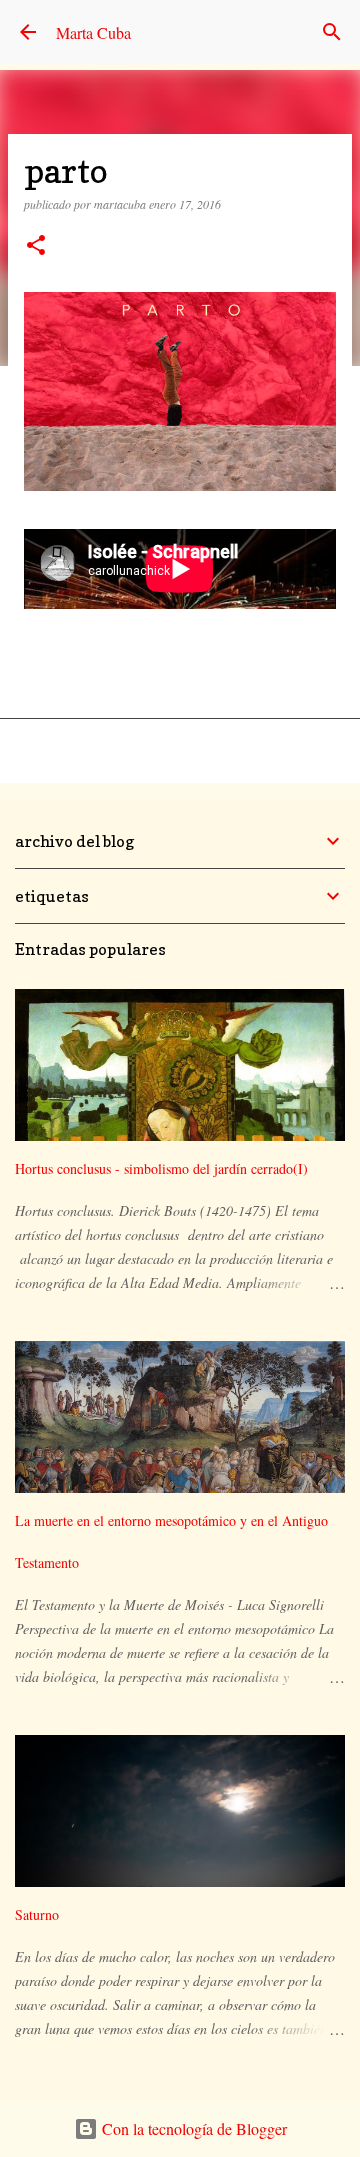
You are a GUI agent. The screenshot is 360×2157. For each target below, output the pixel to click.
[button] (36, 246)
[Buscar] (332, 32)
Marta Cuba (93, 32)
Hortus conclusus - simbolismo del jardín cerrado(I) (161, 1168)
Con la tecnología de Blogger (192, 2128)
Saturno (37, 1914)
